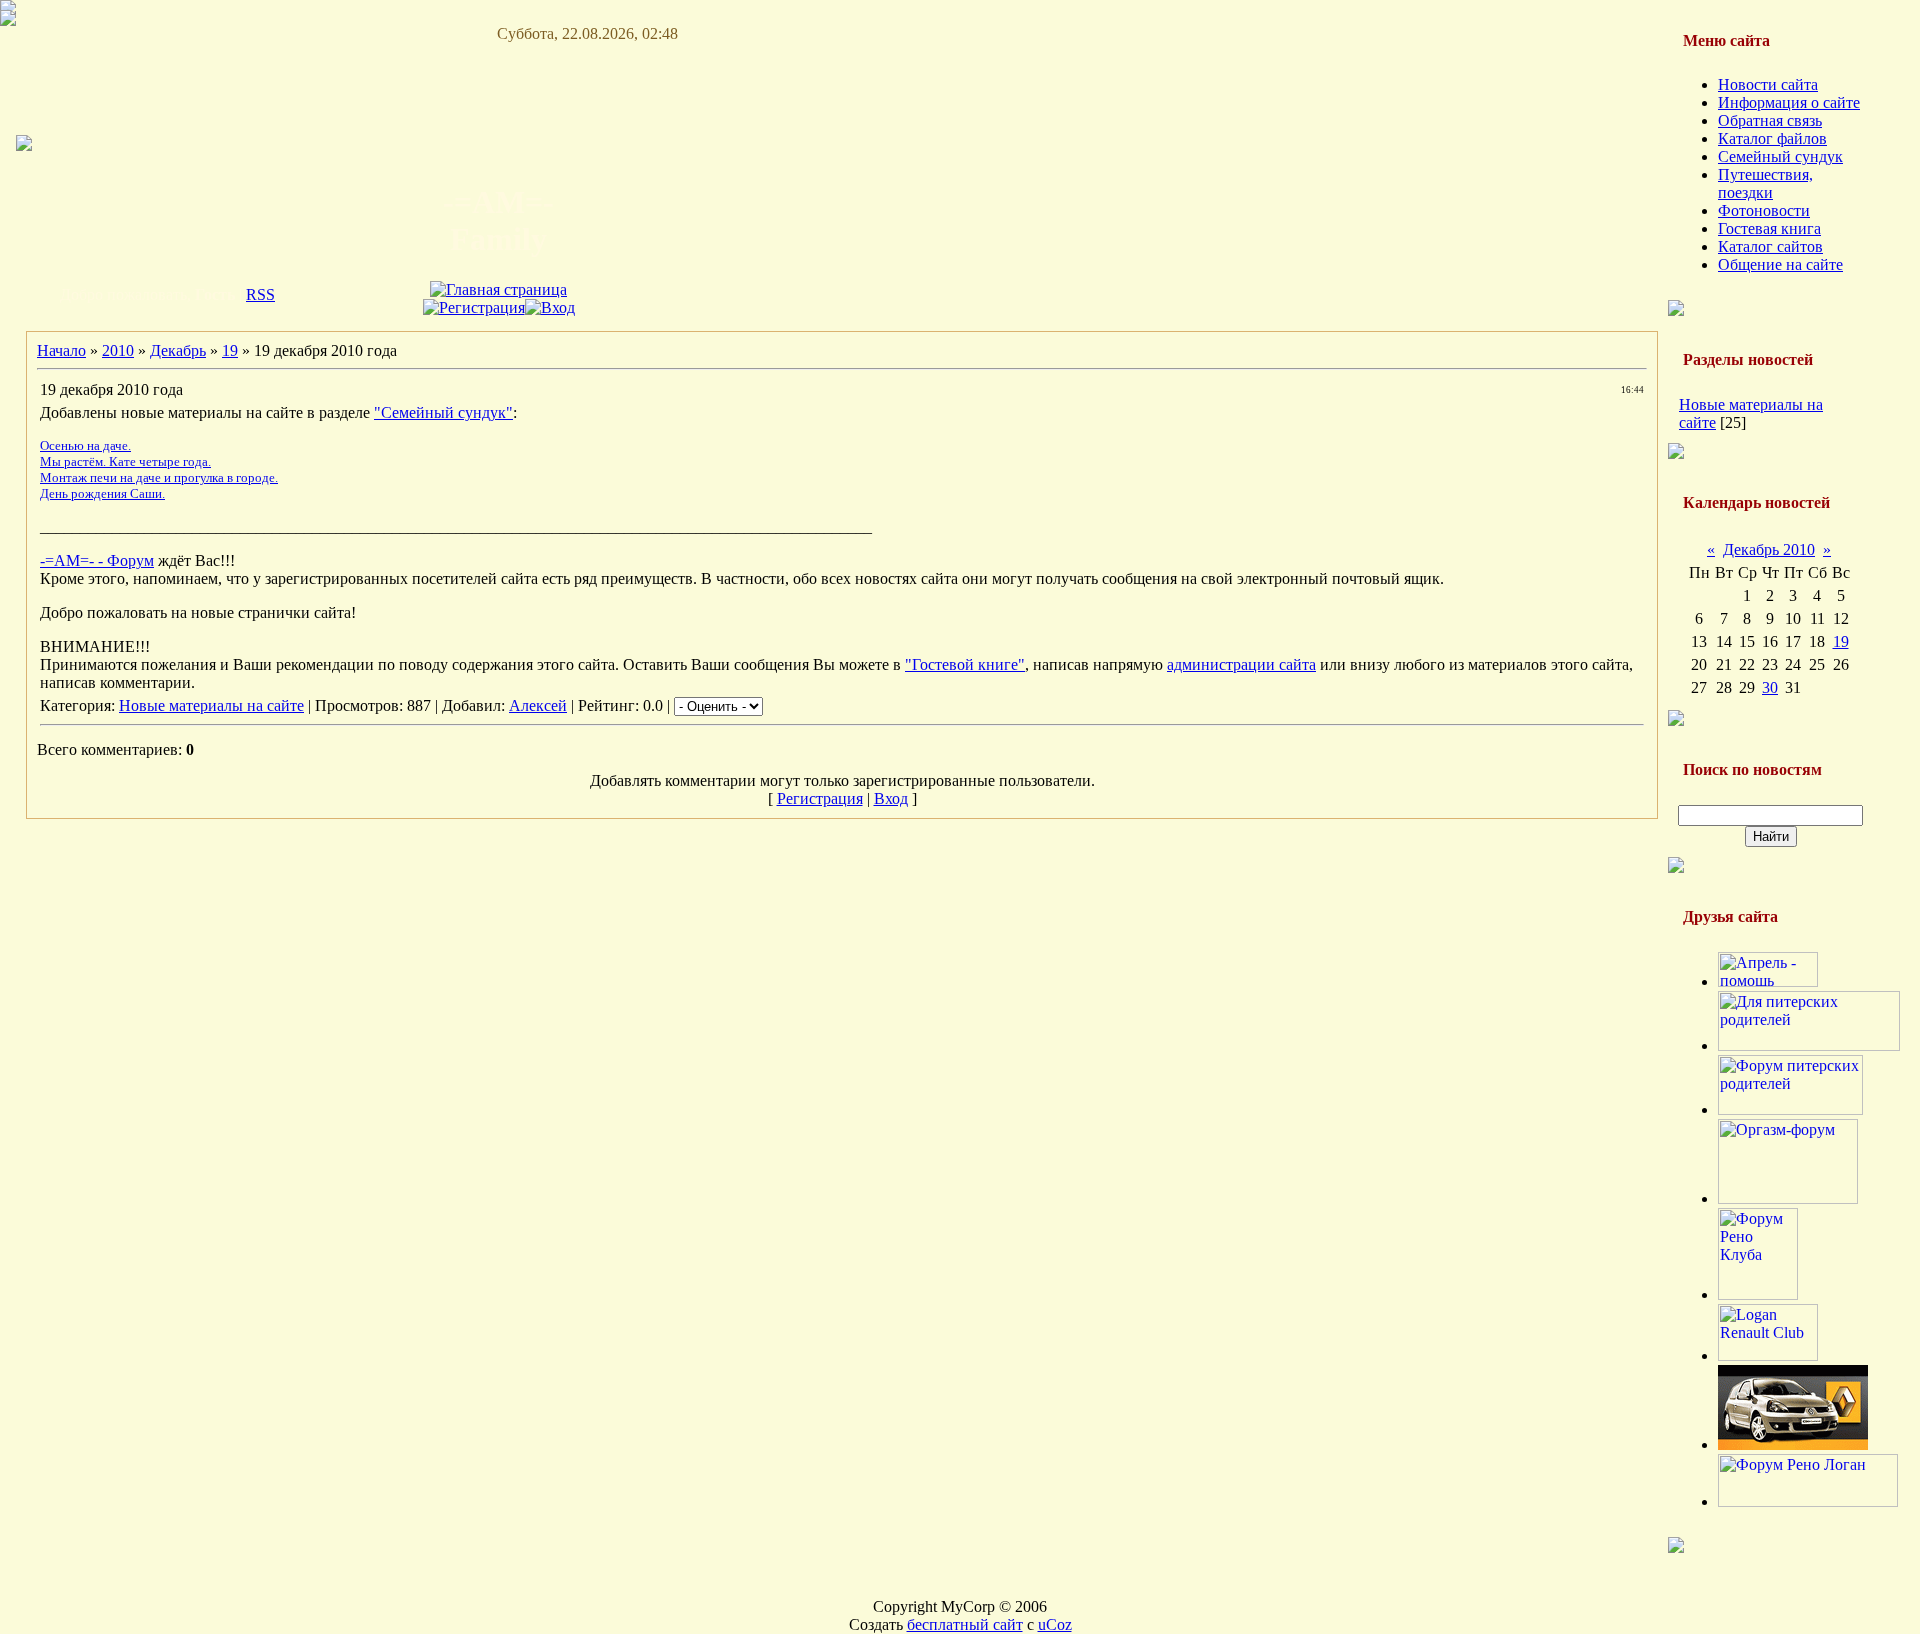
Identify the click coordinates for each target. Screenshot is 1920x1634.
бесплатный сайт (965, 1624)
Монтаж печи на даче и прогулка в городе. (159, 477)
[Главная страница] (498, 289)
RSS (260, 294)
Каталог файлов (1772, 138)
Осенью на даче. (85, 445)
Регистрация (820, 798)
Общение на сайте (1780, 264)
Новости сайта (1768, 84)
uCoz (1055, 1624)
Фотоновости (1764, 210)
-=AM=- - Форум (97, 560)
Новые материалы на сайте (211, 705)
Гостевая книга (1769, 228)
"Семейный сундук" (443, 412)
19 (230, 350)
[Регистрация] (474, 307)
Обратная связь (1770, 120)
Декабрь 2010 (1769, 549)
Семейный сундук (1780, 156)
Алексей (538, 705)
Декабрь (178, 350)
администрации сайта (1241, 664)
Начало (61, 350)
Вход (891, 798)
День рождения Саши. (102, 493)
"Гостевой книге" (965, 664)
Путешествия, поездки (1765, 183)
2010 (118, 350)
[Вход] (550, 307)
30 (1770, 687)
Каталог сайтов (1770, 246)
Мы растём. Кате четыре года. (125, 461)
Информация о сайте (1789, 102)
